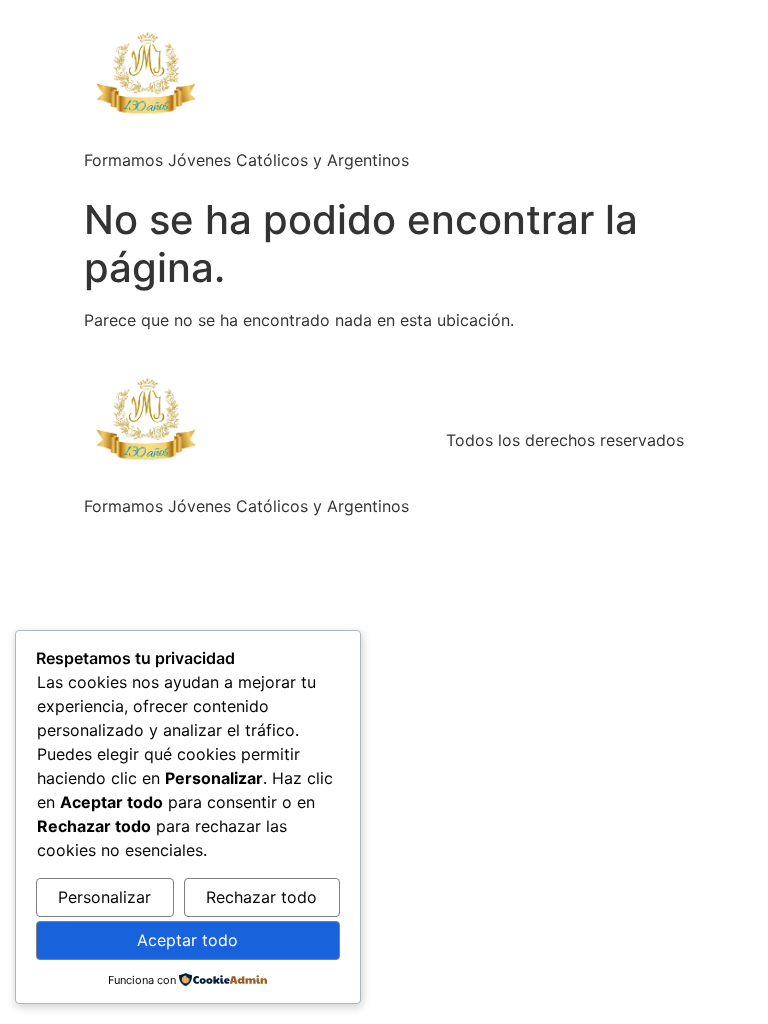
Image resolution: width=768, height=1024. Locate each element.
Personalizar (104, 897)
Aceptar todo (187, 940)
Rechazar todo (261, 897)
